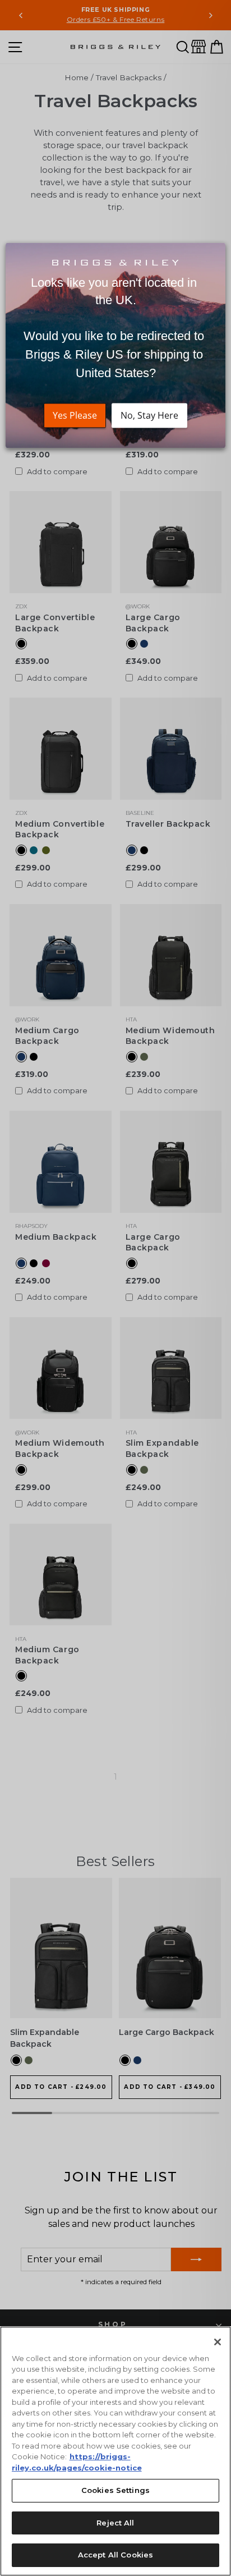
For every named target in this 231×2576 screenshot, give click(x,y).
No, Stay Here (149, 415)
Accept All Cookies (115, 2555)
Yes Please (75, 415)
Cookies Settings (115, 2490)
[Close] (218, 2342)
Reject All (115, 2523)
